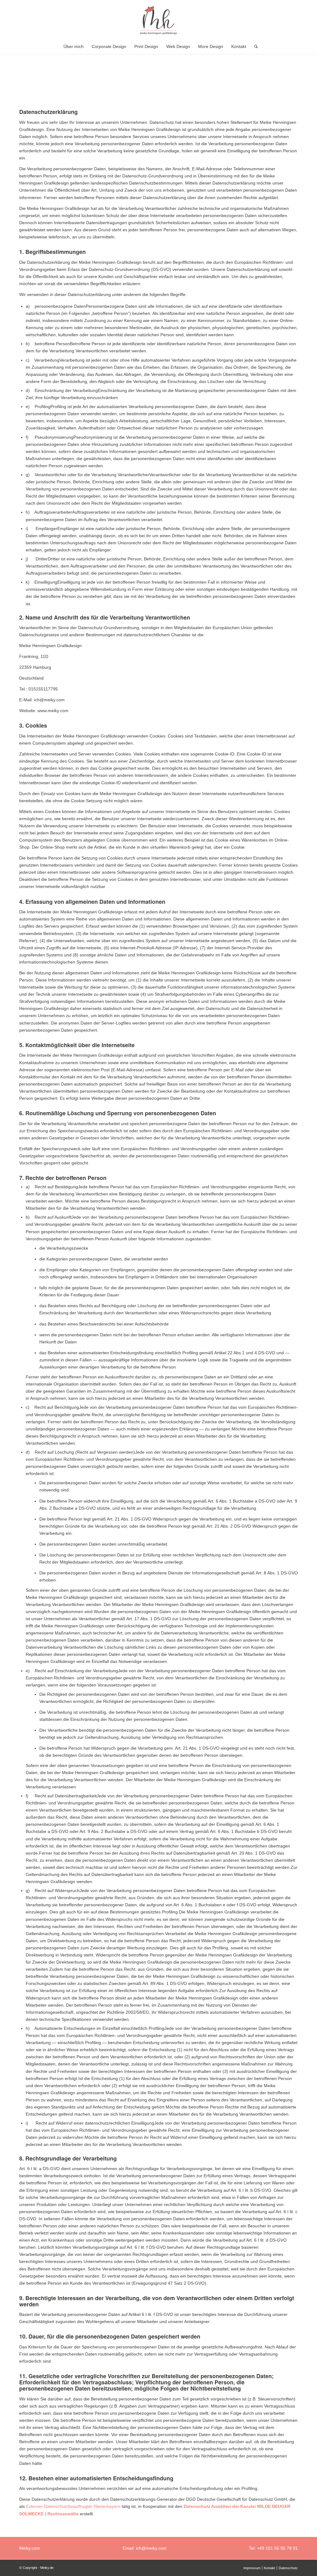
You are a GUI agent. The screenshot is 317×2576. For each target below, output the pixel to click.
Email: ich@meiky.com (145, 2548)
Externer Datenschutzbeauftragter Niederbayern (73, 2506)
